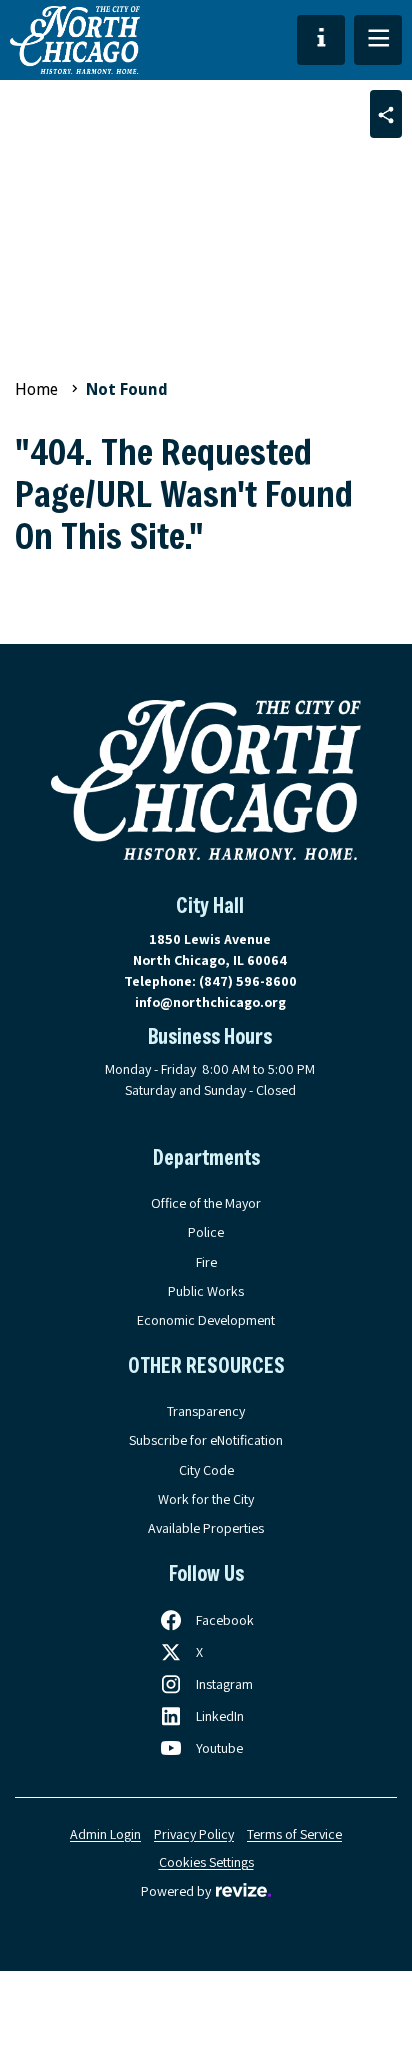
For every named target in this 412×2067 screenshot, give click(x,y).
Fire (206, 1262)
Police (206, 1232)
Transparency (206, 1411)
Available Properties (206, 1528)
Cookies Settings (206, 1862)
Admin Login (105, 1834)
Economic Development (206, 1320)
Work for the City (206, 1499)
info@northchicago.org (210, 1002)
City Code (206, 1470)
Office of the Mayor (206, 1203)
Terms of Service (294, 1834)
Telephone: (210, 981)
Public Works (206, 1291)
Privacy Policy (194, 1834)
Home (36, 389)
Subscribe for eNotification (206, 1440)
